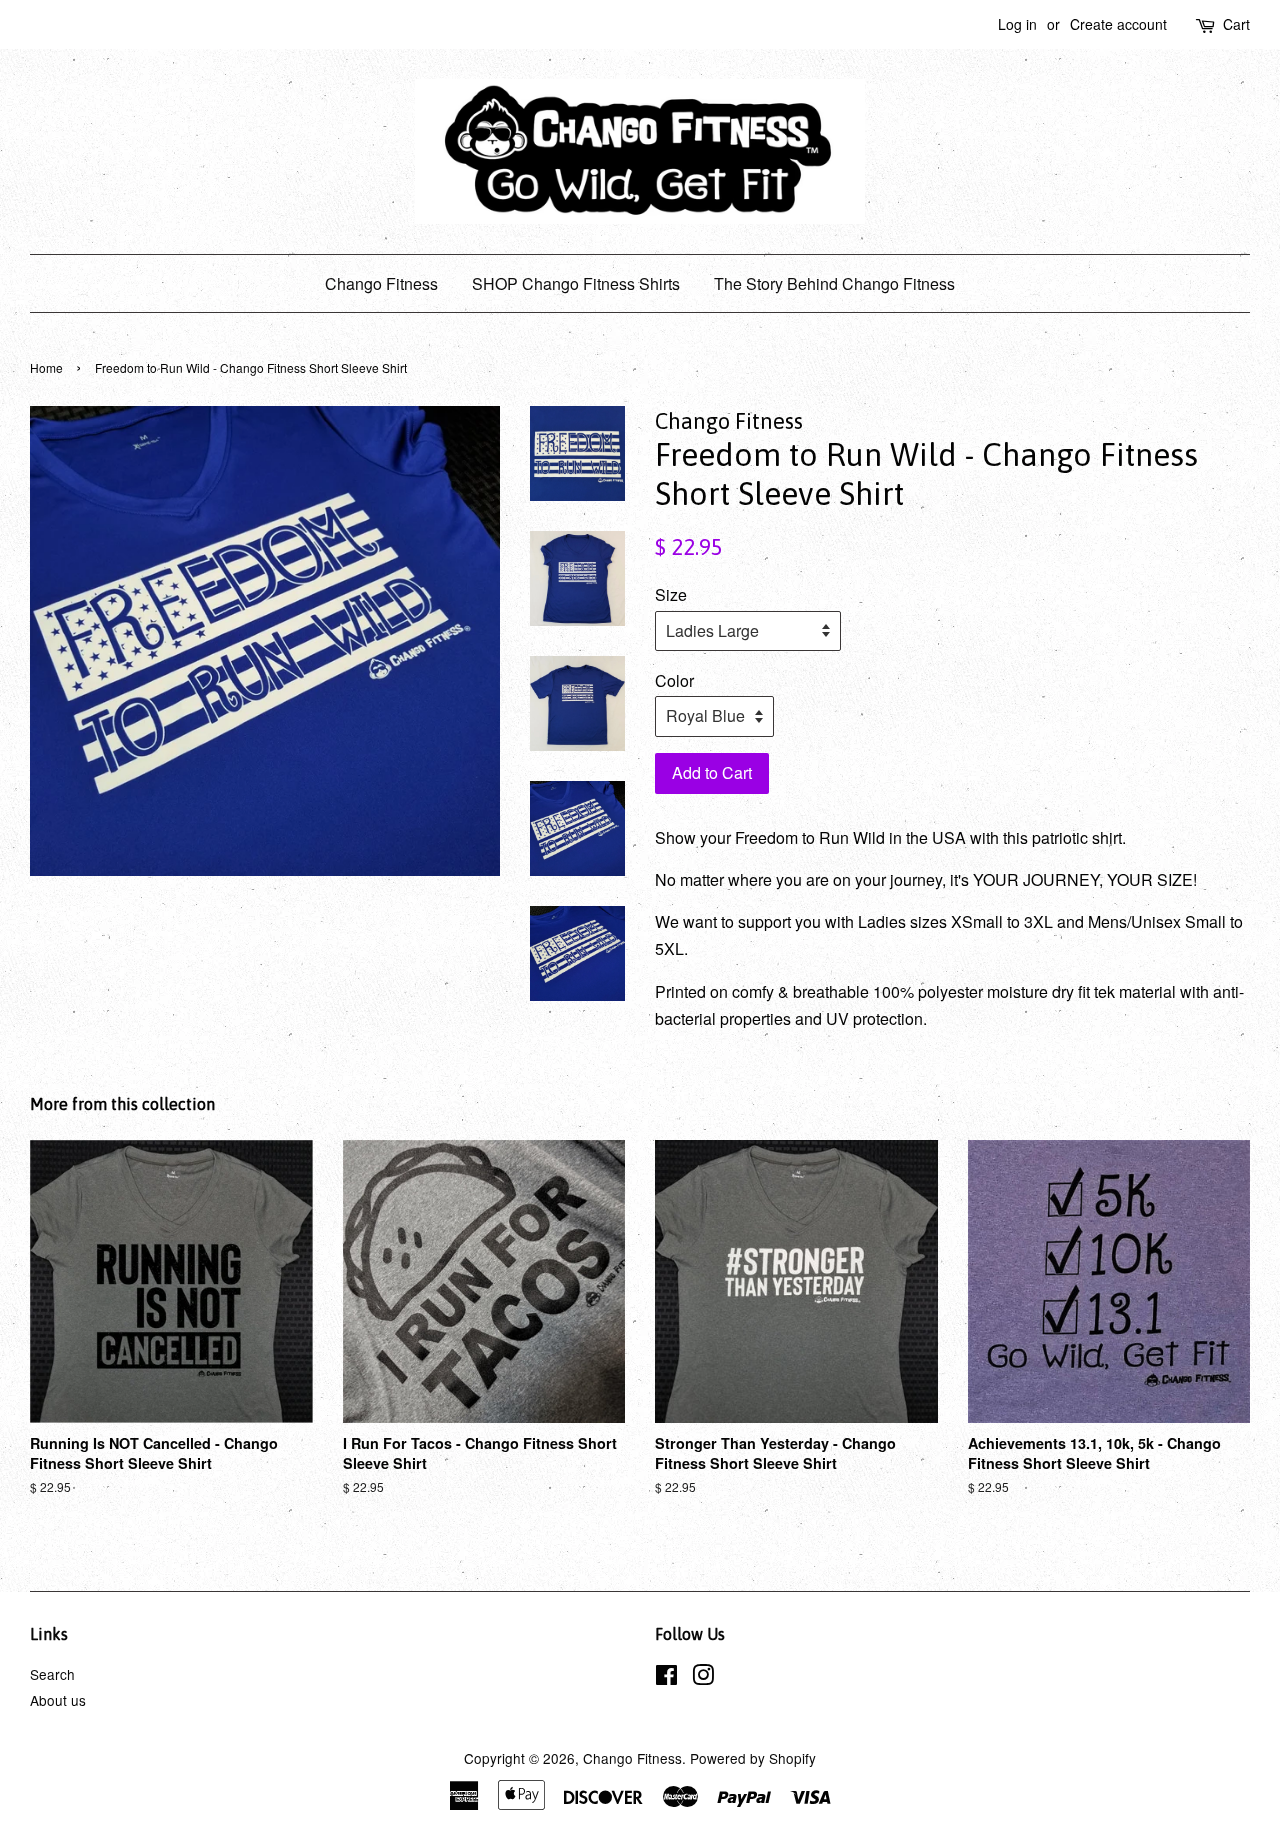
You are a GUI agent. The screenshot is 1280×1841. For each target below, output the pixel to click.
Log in (1017, 24)
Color (674, 680)
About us (58, 1700)
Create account (1118, 24)
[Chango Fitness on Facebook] (666, 1678)
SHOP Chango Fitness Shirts (576, 283)
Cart (1236, 24)
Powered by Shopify (753, 1758)
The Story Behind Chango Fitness (834, 283)
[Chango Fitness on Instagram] (703, 1678)
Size (671, 594)
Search (52, 1674)
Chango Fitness (381, 283)
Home (46, 367)
